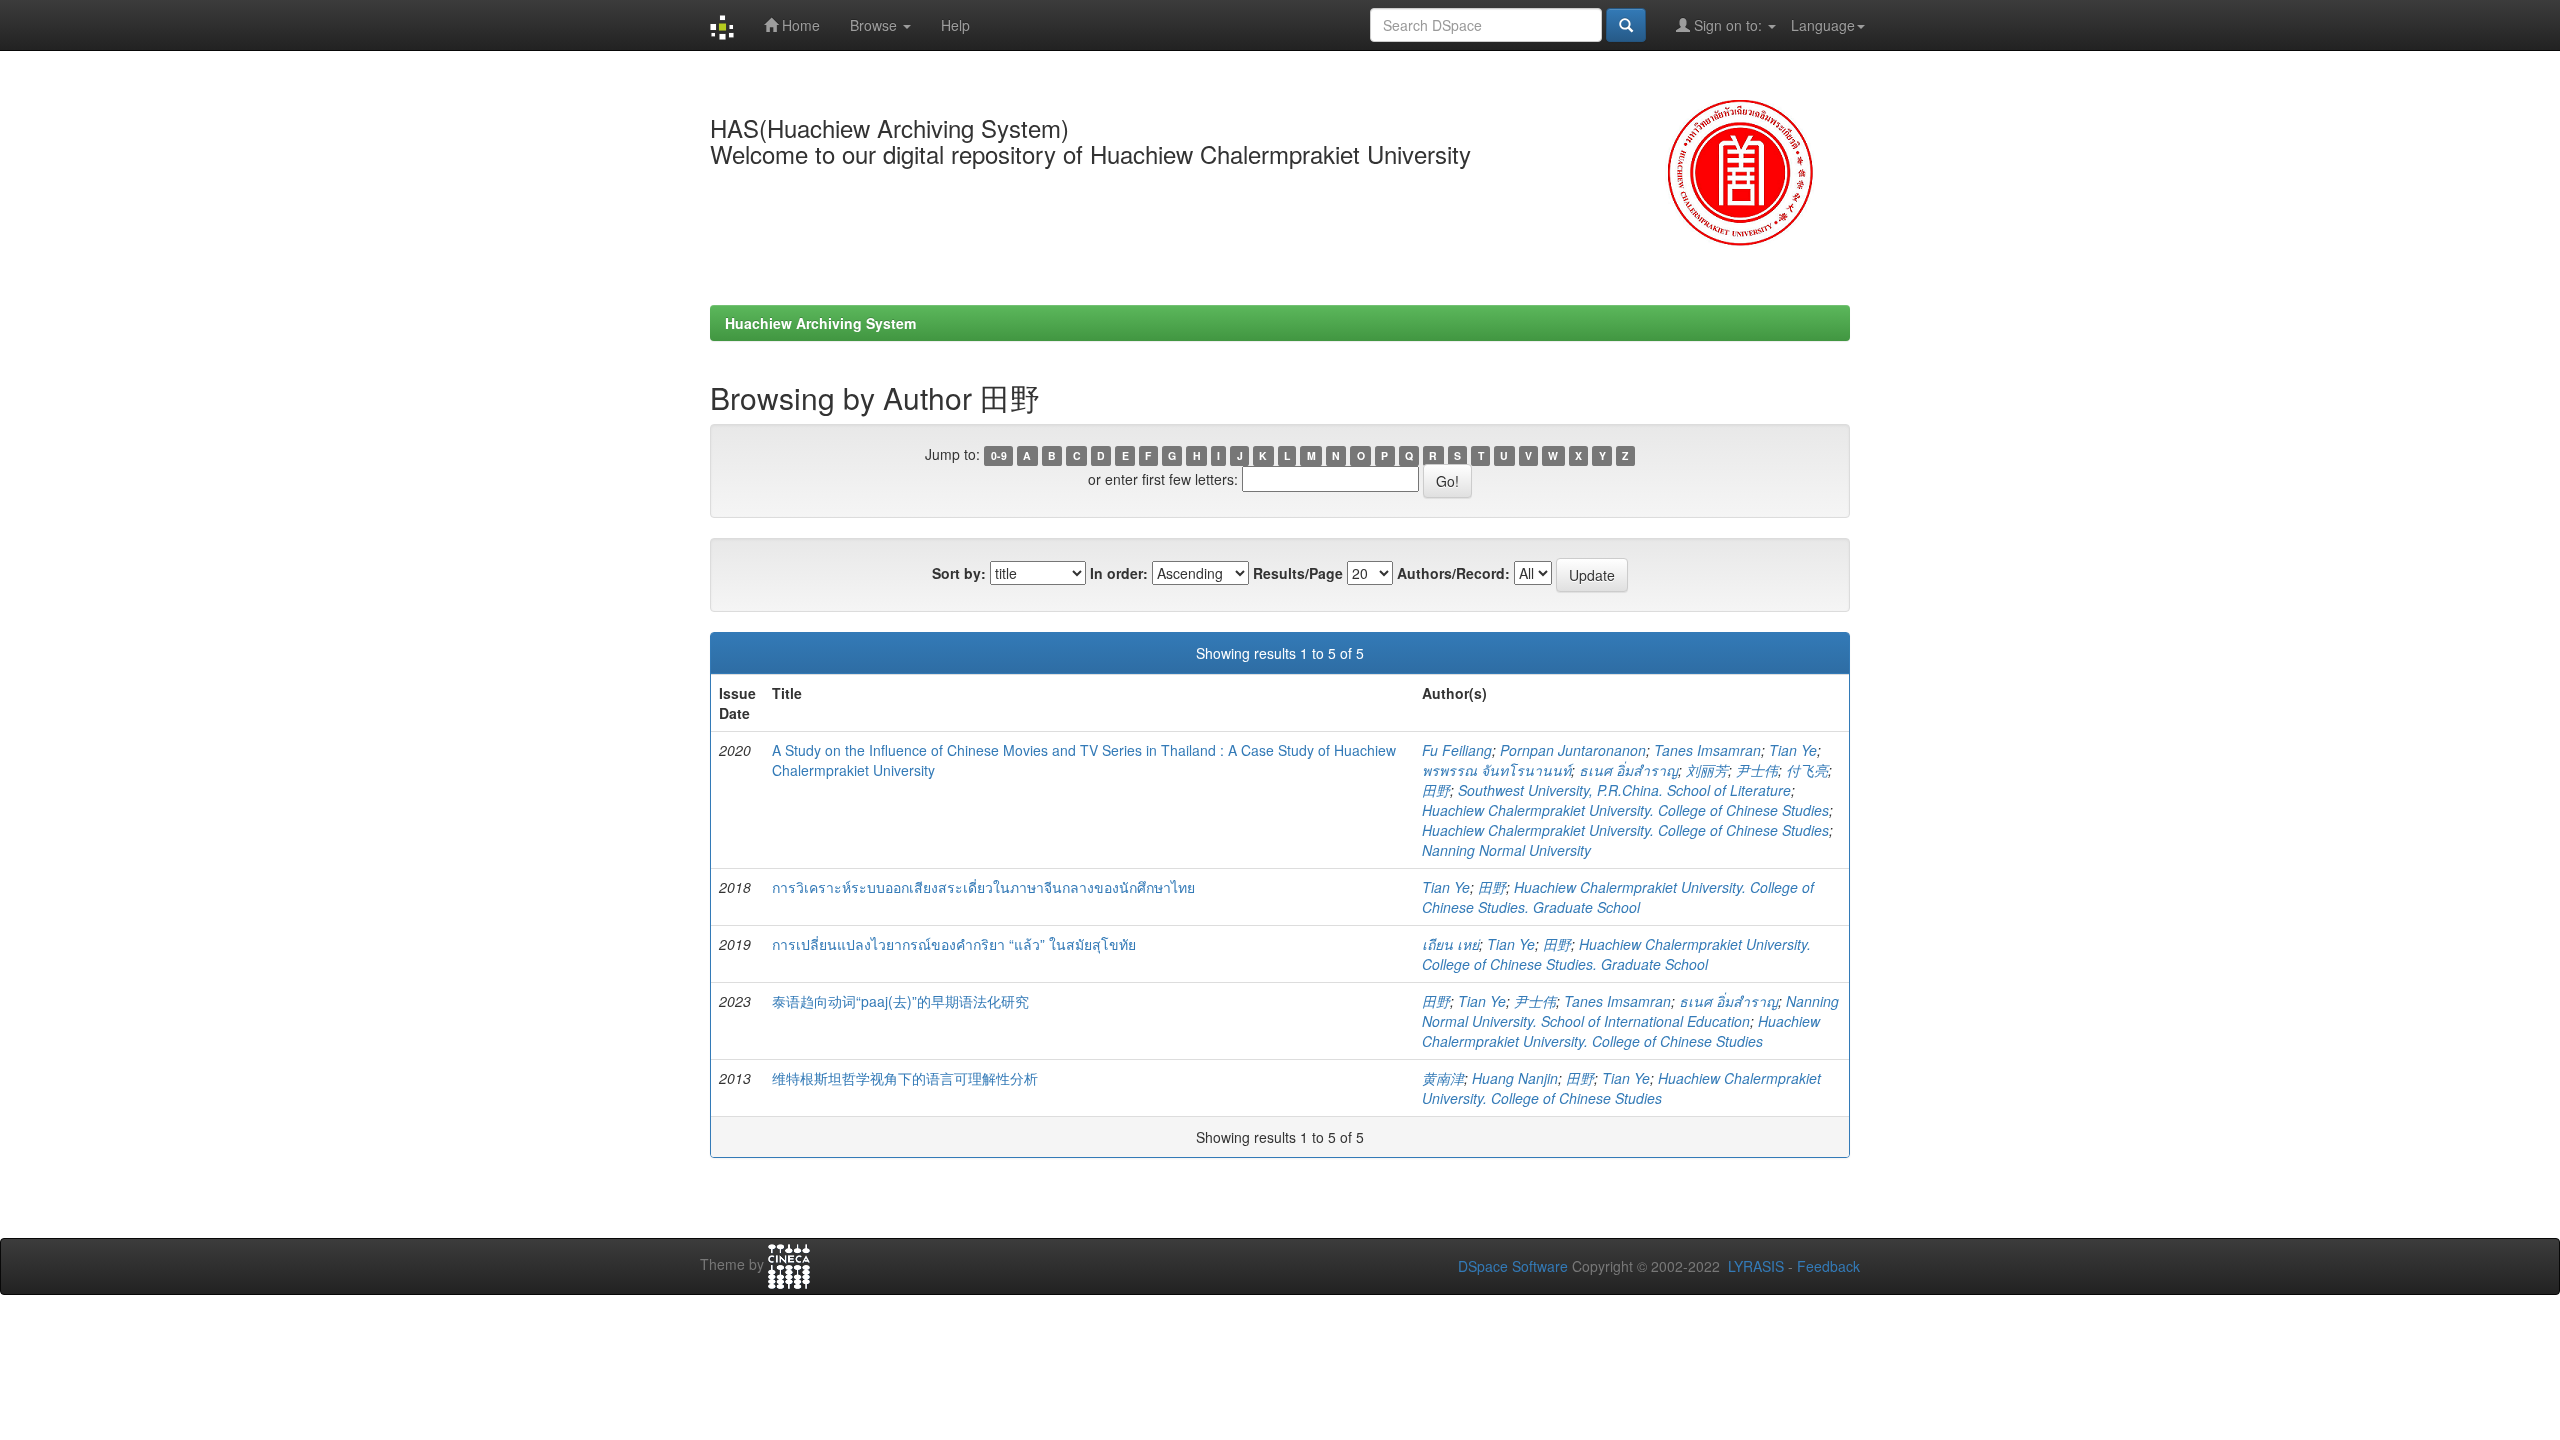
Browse (875, 25)
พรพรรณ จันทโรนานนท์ (1496, 770)
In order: (1119, 573)
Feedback (1828, 1266)
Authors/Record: (1453, 573)
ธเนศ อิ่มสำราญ (1628, 770)
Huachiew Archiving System (820, 323)
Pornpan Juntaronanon (1573, 750)
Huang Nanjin (1515, 1078)
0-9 (999, 455)
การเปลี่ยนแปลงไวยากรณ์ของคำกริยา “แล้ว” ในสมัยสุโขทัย (954, 944)
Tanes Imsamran (1707, 750)
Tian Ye (1793, 750)
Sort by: (959, 573)
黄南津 (1443, 1078)
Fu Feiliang (1457, 750)
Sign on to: (1728, 25)
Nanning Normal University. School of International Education (1630, 1011)
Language (1823, 25)
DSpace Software (1513, 1266)
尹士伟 (1757, 770)
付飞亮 (1807, 770)
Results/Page (1298, 573)
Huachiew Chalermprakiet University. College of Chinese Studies (1625, 810)
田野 (1436, 790)
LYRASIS (1756, 1266)
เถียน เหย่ (1450, 944)
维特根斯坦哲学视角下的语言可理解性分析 (905, 1078)
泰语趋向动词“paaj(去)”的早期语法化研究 (900, 1001)
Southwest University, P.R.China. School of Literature (1624, 790)
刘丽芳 (1707, 770)
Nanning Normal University (1506, 850)
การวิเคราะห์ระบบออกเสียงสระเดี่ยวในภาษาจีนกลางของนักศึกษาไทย (983, 887)
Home (799, 25)
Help (955, 25)
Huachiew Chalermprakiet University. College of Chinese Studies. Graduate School (1618, 897)
